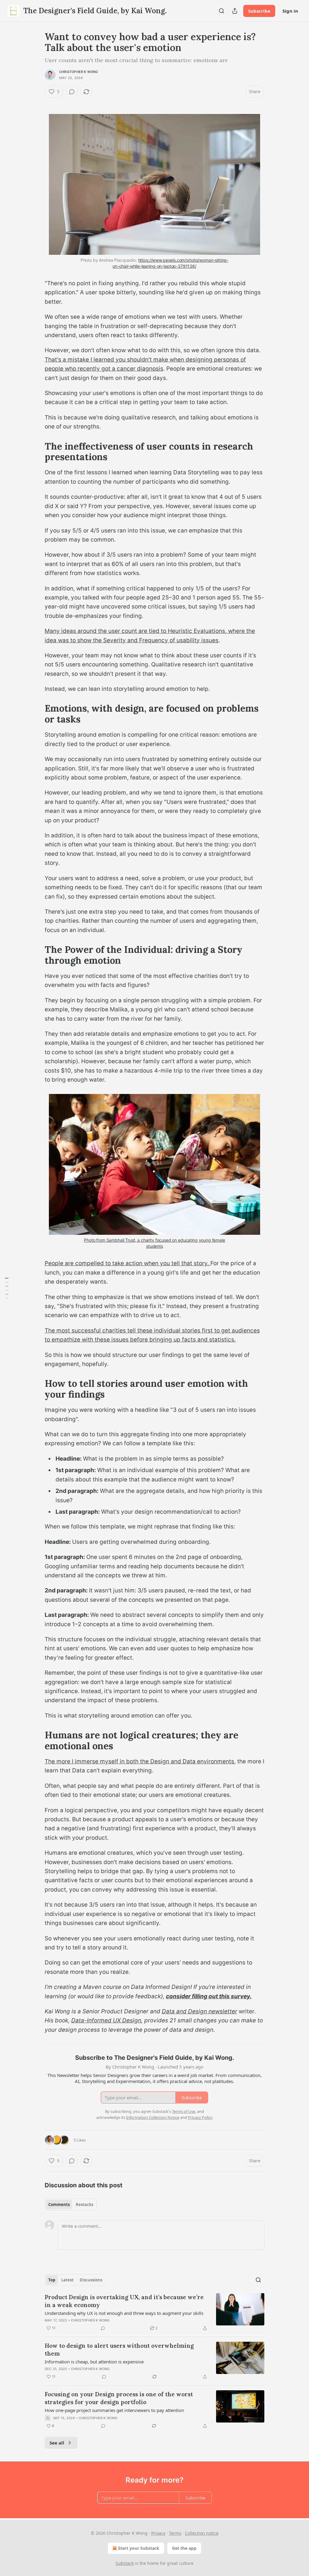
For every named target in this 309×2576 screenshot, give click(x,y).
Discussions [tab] (91, 2280)
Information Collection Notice (153, 2117)
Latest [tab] (67, 2280)
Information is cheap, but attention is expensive (94, 2362)
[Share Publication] (235, 11)
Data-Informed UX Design (106, 2020)
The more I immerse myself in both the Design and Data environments (139, 1761)
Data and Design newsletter (199, 2011)
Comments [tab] (59, 2205)
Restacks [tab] (84, 2205)
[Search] (221, 11)
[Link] (36, 103)
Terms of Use (184, 2111)
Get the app (184, 2548)
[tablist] (71, 2205)
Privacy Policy (200, 2117)
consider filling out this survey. (209, 1996)
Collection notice (202, 2533)
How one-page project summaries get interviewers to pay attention (114, 2410)
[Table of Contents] (7, 1288)
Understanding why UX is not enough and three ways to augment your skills (124, 2313)
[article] (154, 2312)
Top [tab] (52, 2280)
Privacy (158, 2533)
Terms (175, 2533)
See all (57, 2443)
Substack (125, 2563)
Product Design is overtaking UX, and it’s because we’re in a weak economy (124, 2301)
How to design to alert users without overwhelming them (119, 2350)
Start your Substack (139, 2548)
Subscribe (259, 11)
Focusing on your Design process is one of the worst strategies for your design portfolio (119, 2398)
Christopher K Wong (79, 72)
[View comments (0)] (72, 92)
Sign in (290, 11)
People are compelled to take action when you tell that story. (127, 1263)
